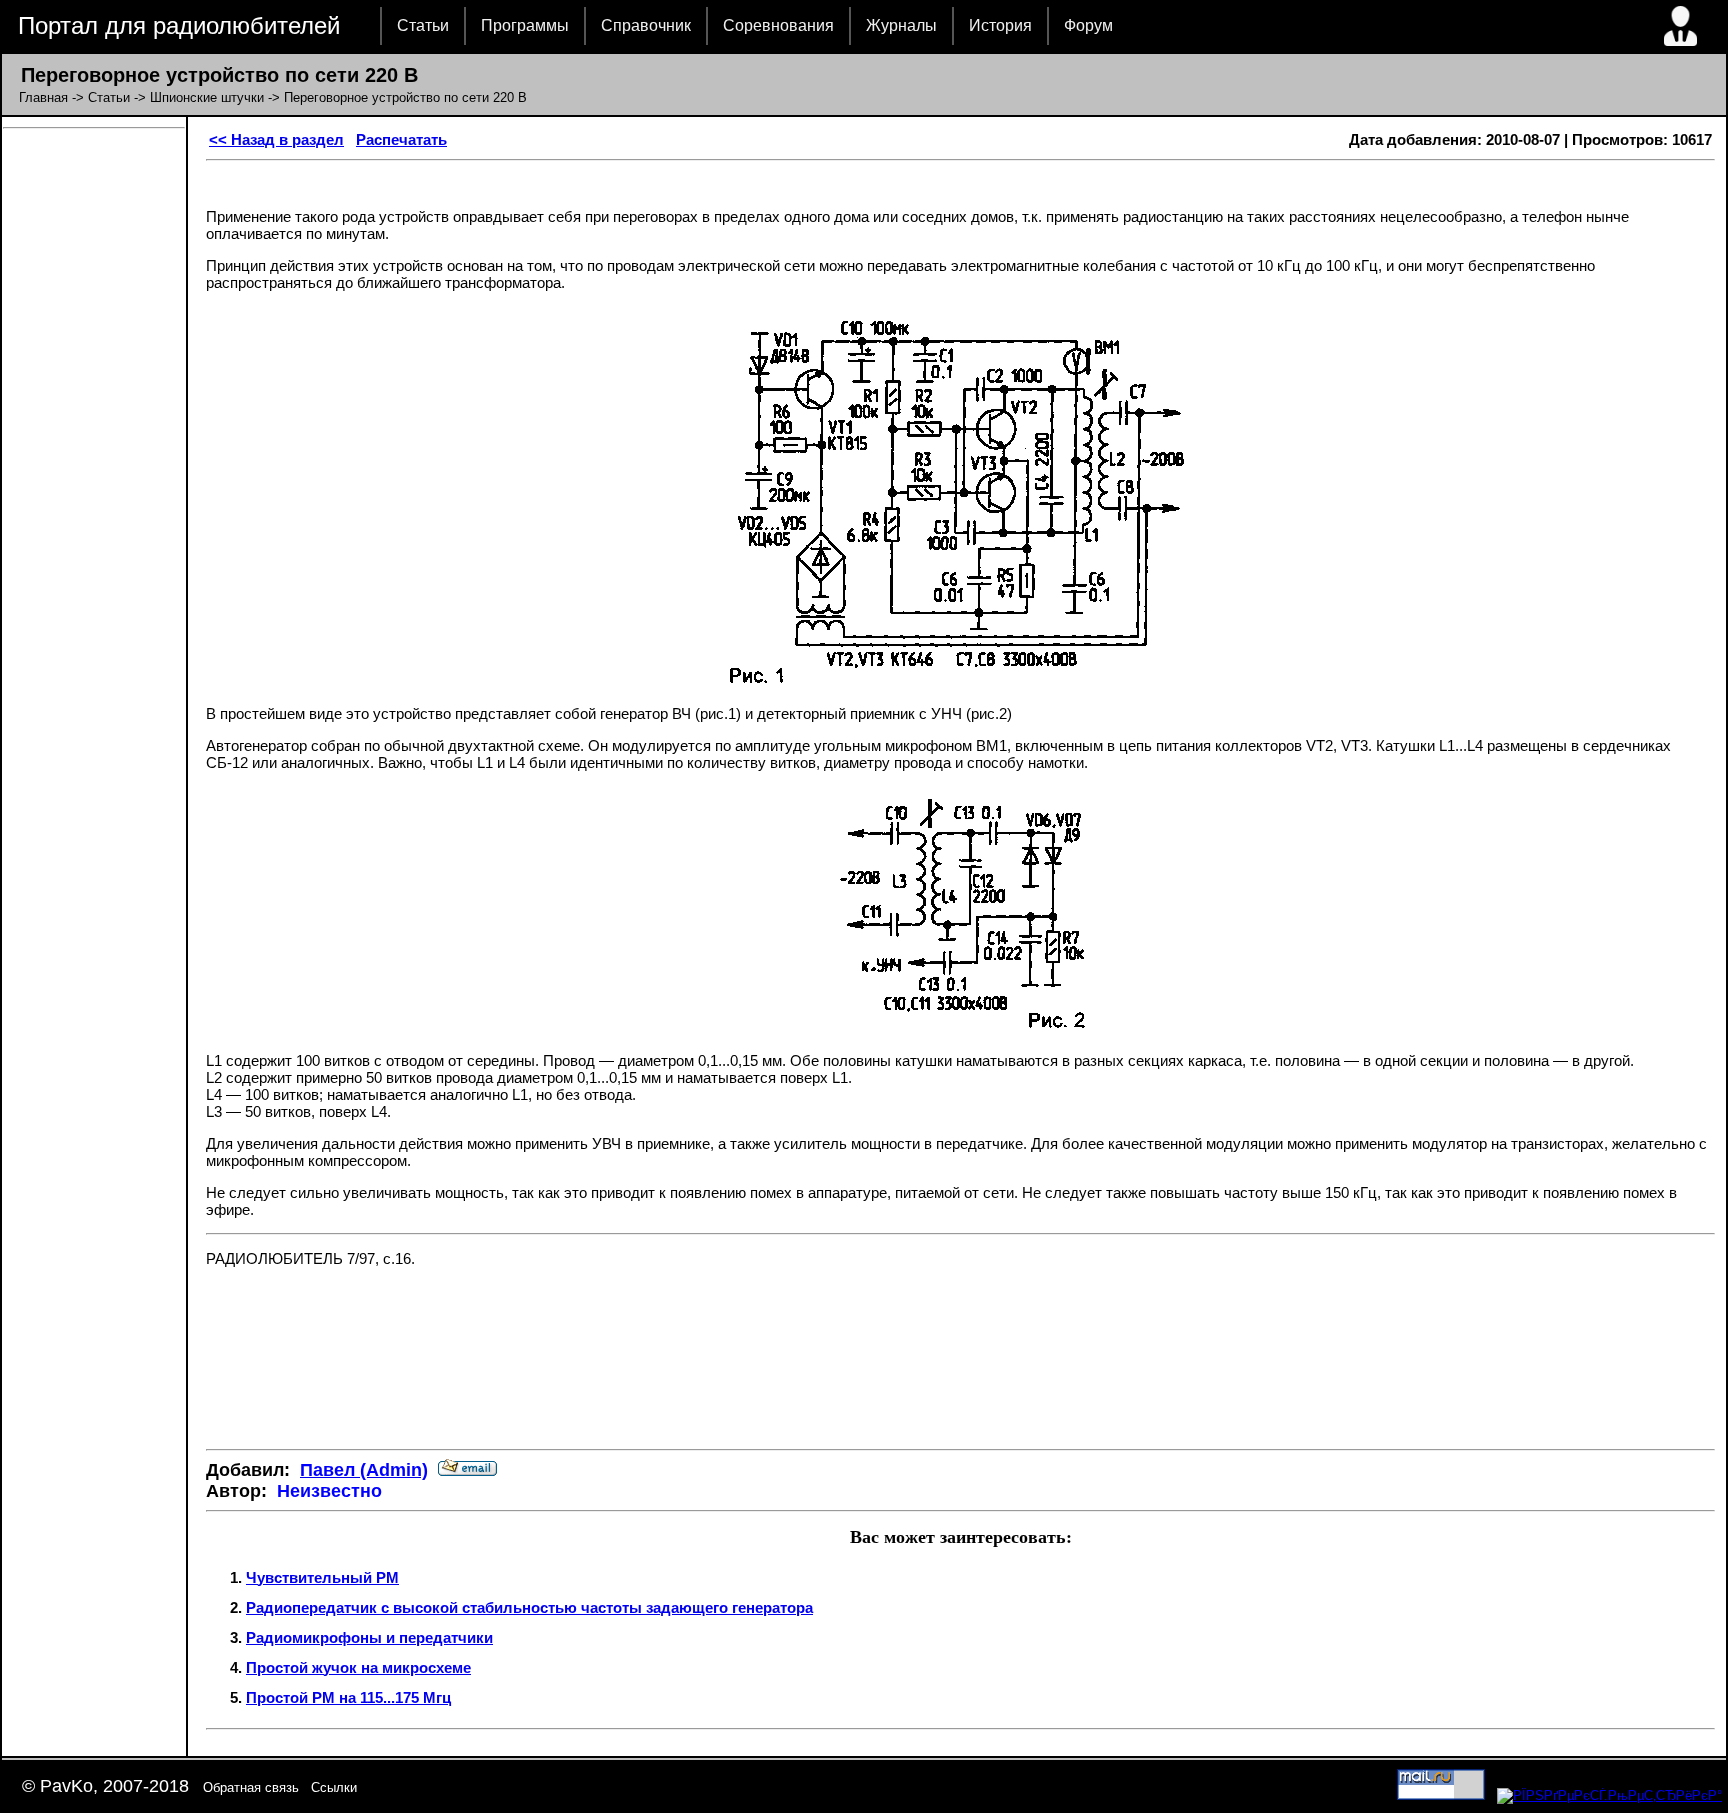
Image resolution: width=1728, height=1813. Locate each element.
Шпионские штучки (207, 97)
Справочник (646, 25)
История (1000, 25)
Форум (1088, 25)
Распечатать (401, 139)
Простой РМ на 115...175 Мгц (348, 1697)
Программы (525, 25)
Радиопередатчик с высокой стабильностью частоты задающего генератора (529, 1607)
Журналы (901, 25)
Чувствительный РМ (322, 1577)
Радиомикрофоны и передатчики (369, 1637)
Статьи (423, 25)
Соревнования (778, 25)
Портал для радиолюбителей (179, 25)
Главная (43, 97)
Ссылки (334, 1787)
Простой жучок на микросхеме (358, 1667)
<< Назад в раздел (276, 139)
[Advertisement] (961, 1374)
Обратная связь (251, 1787)
